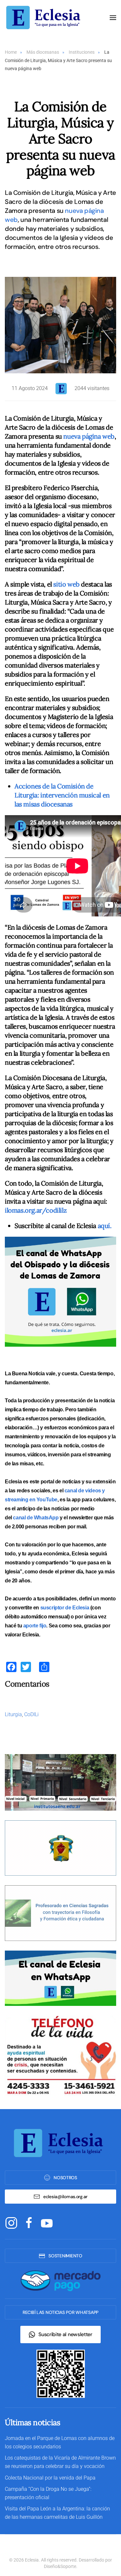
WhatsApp (46, 1518)
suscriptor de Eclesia (65, 1608)
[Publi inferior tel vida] (60, 2056)
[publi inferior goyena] (60, 1913)
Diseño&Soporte (60, 2566)
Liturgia (13, 1714)
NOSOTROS (65, 2178)
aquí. (105, 1226)
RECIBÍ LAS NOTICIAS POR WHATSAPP (60, 2312)
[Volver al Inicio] (45, 18)
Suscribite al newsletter (65, 2334)
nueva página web (89, 436)
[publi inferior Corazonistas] (60, 1848)
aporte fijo (35, 1626)
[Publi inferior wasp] (60, 1978)
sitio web (66, 584)
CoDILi (31, 1714)
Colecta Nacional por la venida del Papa (50, 2478)
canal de (23, 1518)
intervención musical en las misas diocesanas (62, 795)
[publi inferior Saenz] (60, 1782)
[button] (113, 18)
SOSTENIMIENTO (65, 2256)
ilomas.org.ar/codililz (36, 1210)
